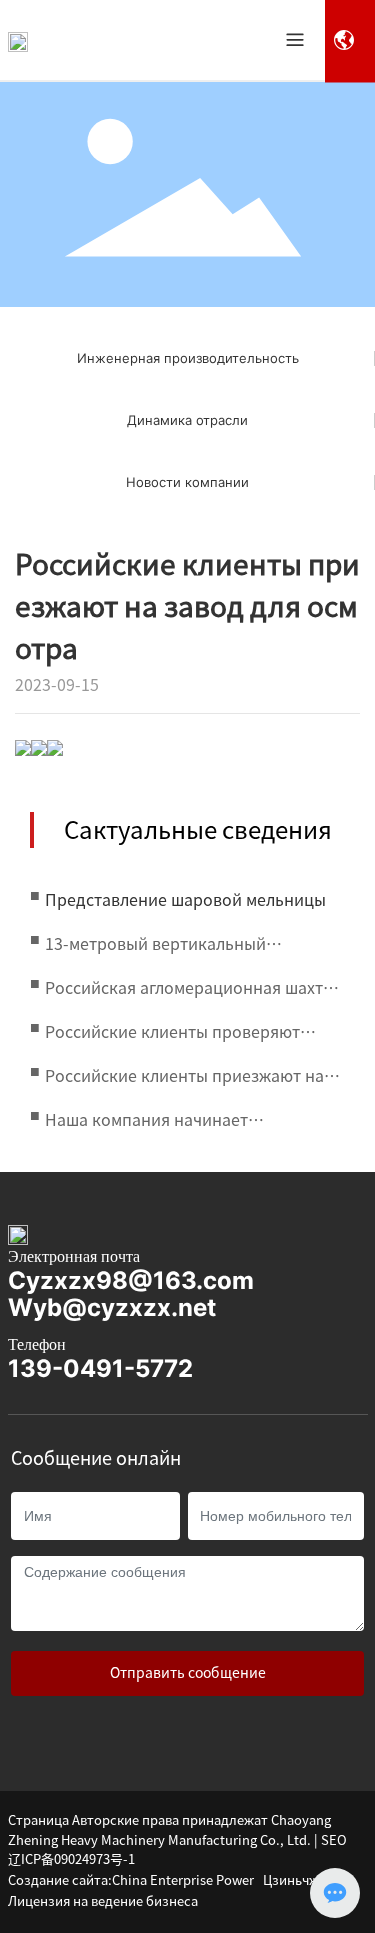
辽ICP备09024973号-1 (71, 1859)
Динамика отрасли (187, 420)
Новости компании (187, 482)
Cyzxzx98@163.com (131, 1280)
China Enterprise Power (183, 1880)
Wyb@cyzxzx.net (112, 1307)
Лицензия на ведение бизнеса (103, 1901)
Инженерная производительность (188, 358)
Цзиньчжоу (298, 1880)
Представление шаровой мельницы (185, 900)
